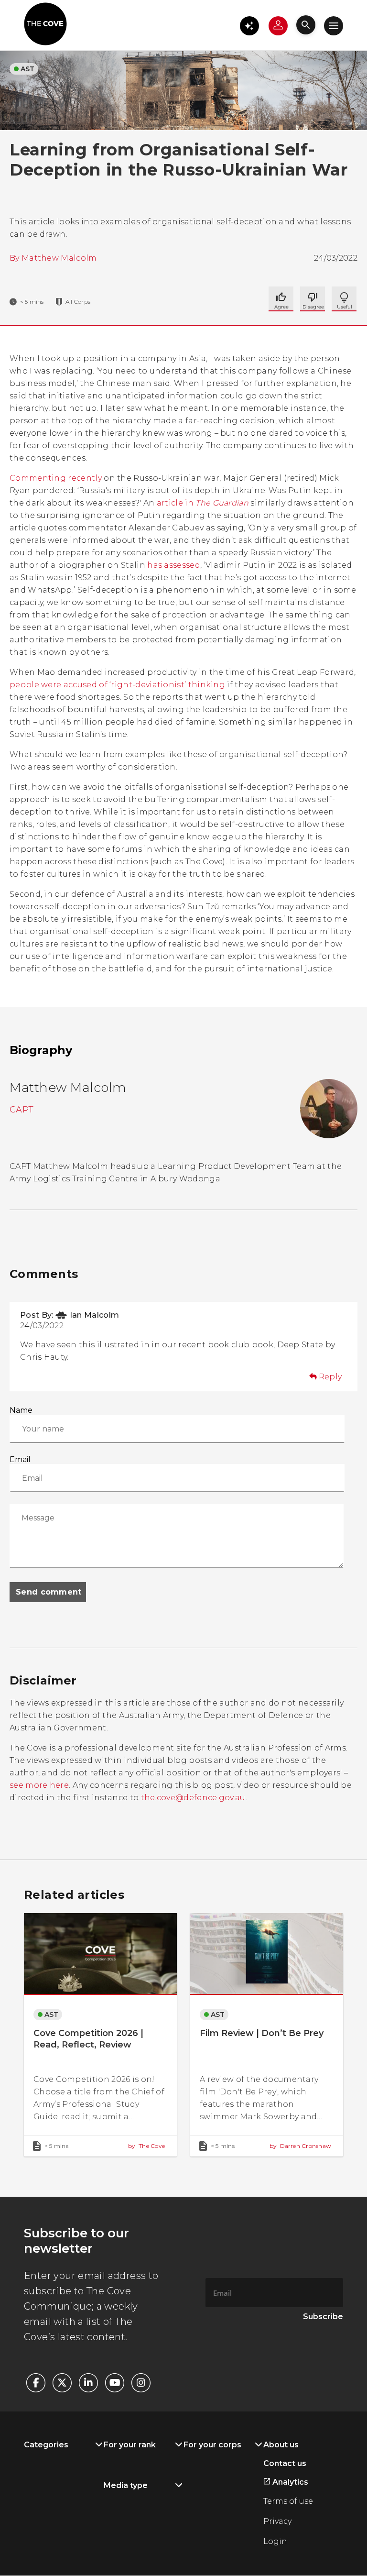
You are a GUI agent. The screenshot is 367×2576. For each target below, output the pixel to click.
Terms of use (288, 2501)
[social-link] (36, 2383)
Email (20, 1459)
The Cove (146, 2146)
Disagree (344, 299)
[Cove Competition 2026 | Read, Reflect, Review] (100, 2035)
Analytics (289, 2482)
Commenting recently (56, 478)
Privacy (277, 2521)
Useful (313, 299)
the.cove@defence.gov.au (193, 1798)
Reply (330, 1377)
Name (21, 1410)
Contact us (285, 2463)
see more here (39, 1785)
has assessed (174, 565)
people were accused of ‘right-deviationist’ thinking (117, 685)
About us (281, 2445)
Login (275, 2541)
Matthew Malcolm (59, 258)
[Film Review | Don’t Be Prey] (267, 2035)
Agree (281, 299)
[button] (249, 26)
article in (203, 503)
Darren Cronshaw (300, 2146)
